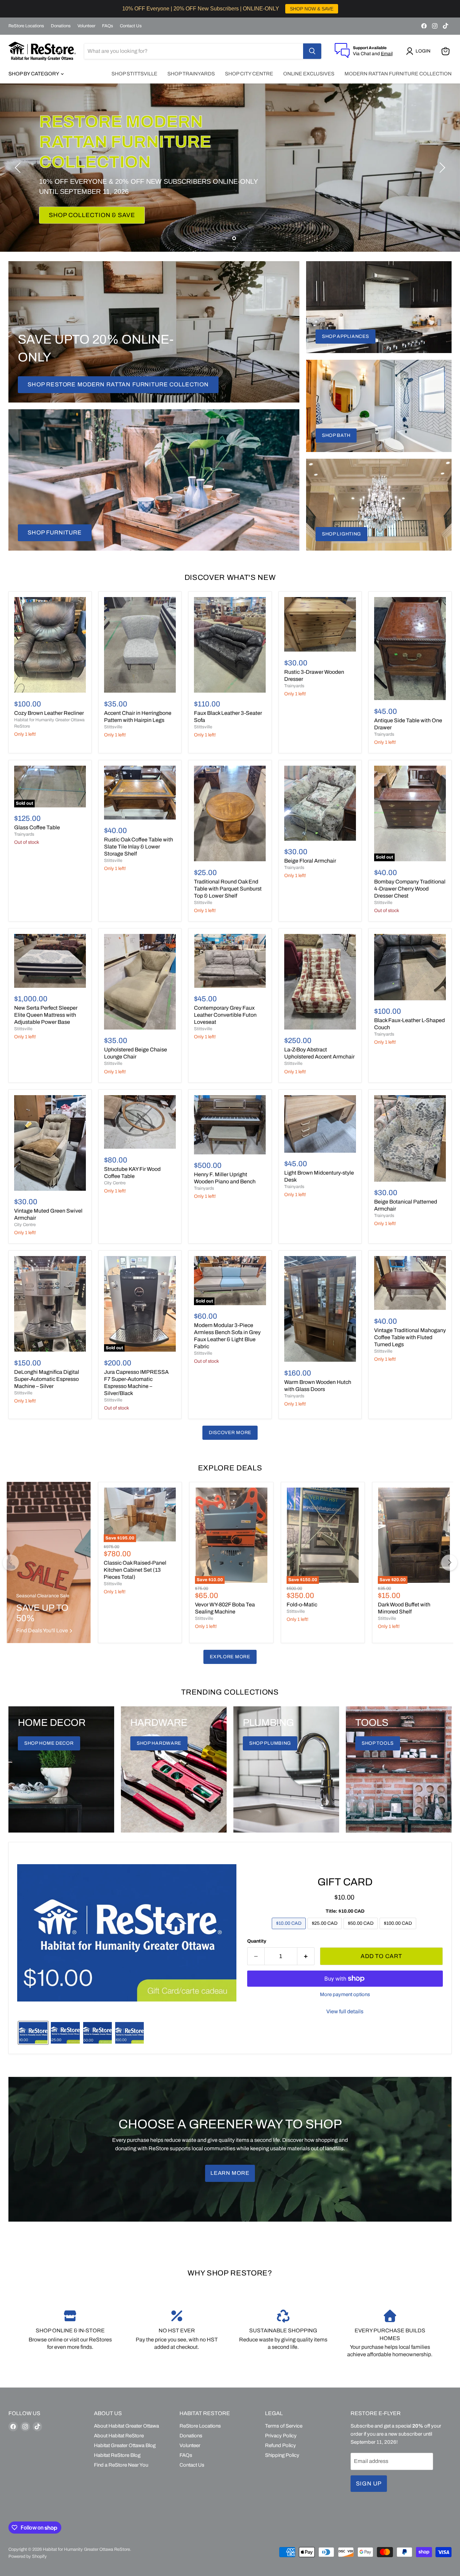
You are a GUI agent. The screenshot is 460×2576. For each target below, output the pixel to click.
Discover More (230, 1433)
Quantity (257, 1941)
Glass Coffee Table (37, 827)
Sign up (369, 2484)
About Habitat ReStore (119, 2436)
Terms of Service (284, 2426)
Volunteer (86, 26)
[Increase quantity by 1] (306, 1956)
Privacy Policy (281, 2436)
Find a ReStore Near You (121, 2465)
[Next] (449, 1563)
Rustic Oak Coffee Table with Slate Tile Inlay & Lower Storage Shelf (139, 847)
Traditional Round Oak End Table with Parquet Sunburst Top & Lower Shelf (228, 889)
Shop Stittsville (134, 74)
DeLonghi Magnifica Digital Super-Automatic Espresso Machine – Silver (47, 1379)
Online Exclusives (309, 74)
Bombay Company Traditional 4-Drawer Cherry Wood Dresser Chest (410, 889)
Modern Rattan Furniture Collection (398, 74)
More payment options (345, 1994)
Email (387, 54)
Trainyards (294, 686)
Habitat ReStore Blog (117, 2455)
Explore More (230, 1657)
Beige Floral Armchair (310, 861)
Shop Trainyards (191, 74)
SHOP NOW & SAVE (312, 9)
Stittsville (113, 727)
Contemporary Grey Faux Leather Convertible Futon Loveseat (225, 1015)
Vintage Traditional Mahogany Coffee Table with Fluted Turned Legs (410, 1337)
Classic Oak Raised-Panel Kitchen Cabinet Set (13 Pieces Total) (135, 1570)
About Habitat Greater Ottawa (126, 2426)
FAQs (108, 26)
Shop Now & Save (79, 205)
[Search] (312, 51)
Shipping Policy (282, 2455)
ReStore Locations (26, 26)
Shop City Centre (249, 74)
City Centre (25, 1225)
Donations (61, 26)
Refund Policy (281, 2445)
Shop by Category (34, 74)
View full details (345, 2011)
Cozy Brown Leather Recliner (49, 713)
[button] (420, 51)
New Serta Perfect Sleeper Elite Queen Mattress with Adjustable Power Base (46, 1015)
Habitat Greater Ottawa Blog (125, 2445)
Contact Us (131, 26)
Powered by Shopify (28, 2556)
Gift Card (345, 1882)
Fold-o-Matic (302, 1605)
